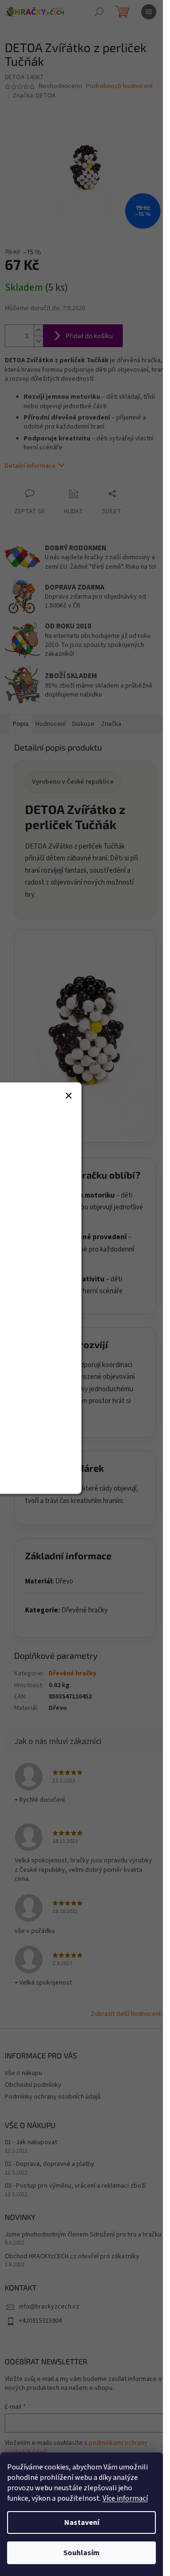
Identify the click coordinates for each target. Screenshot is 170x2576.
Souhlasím (81, 2553)
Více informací (125, 2498)
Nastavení (82, 2522)
